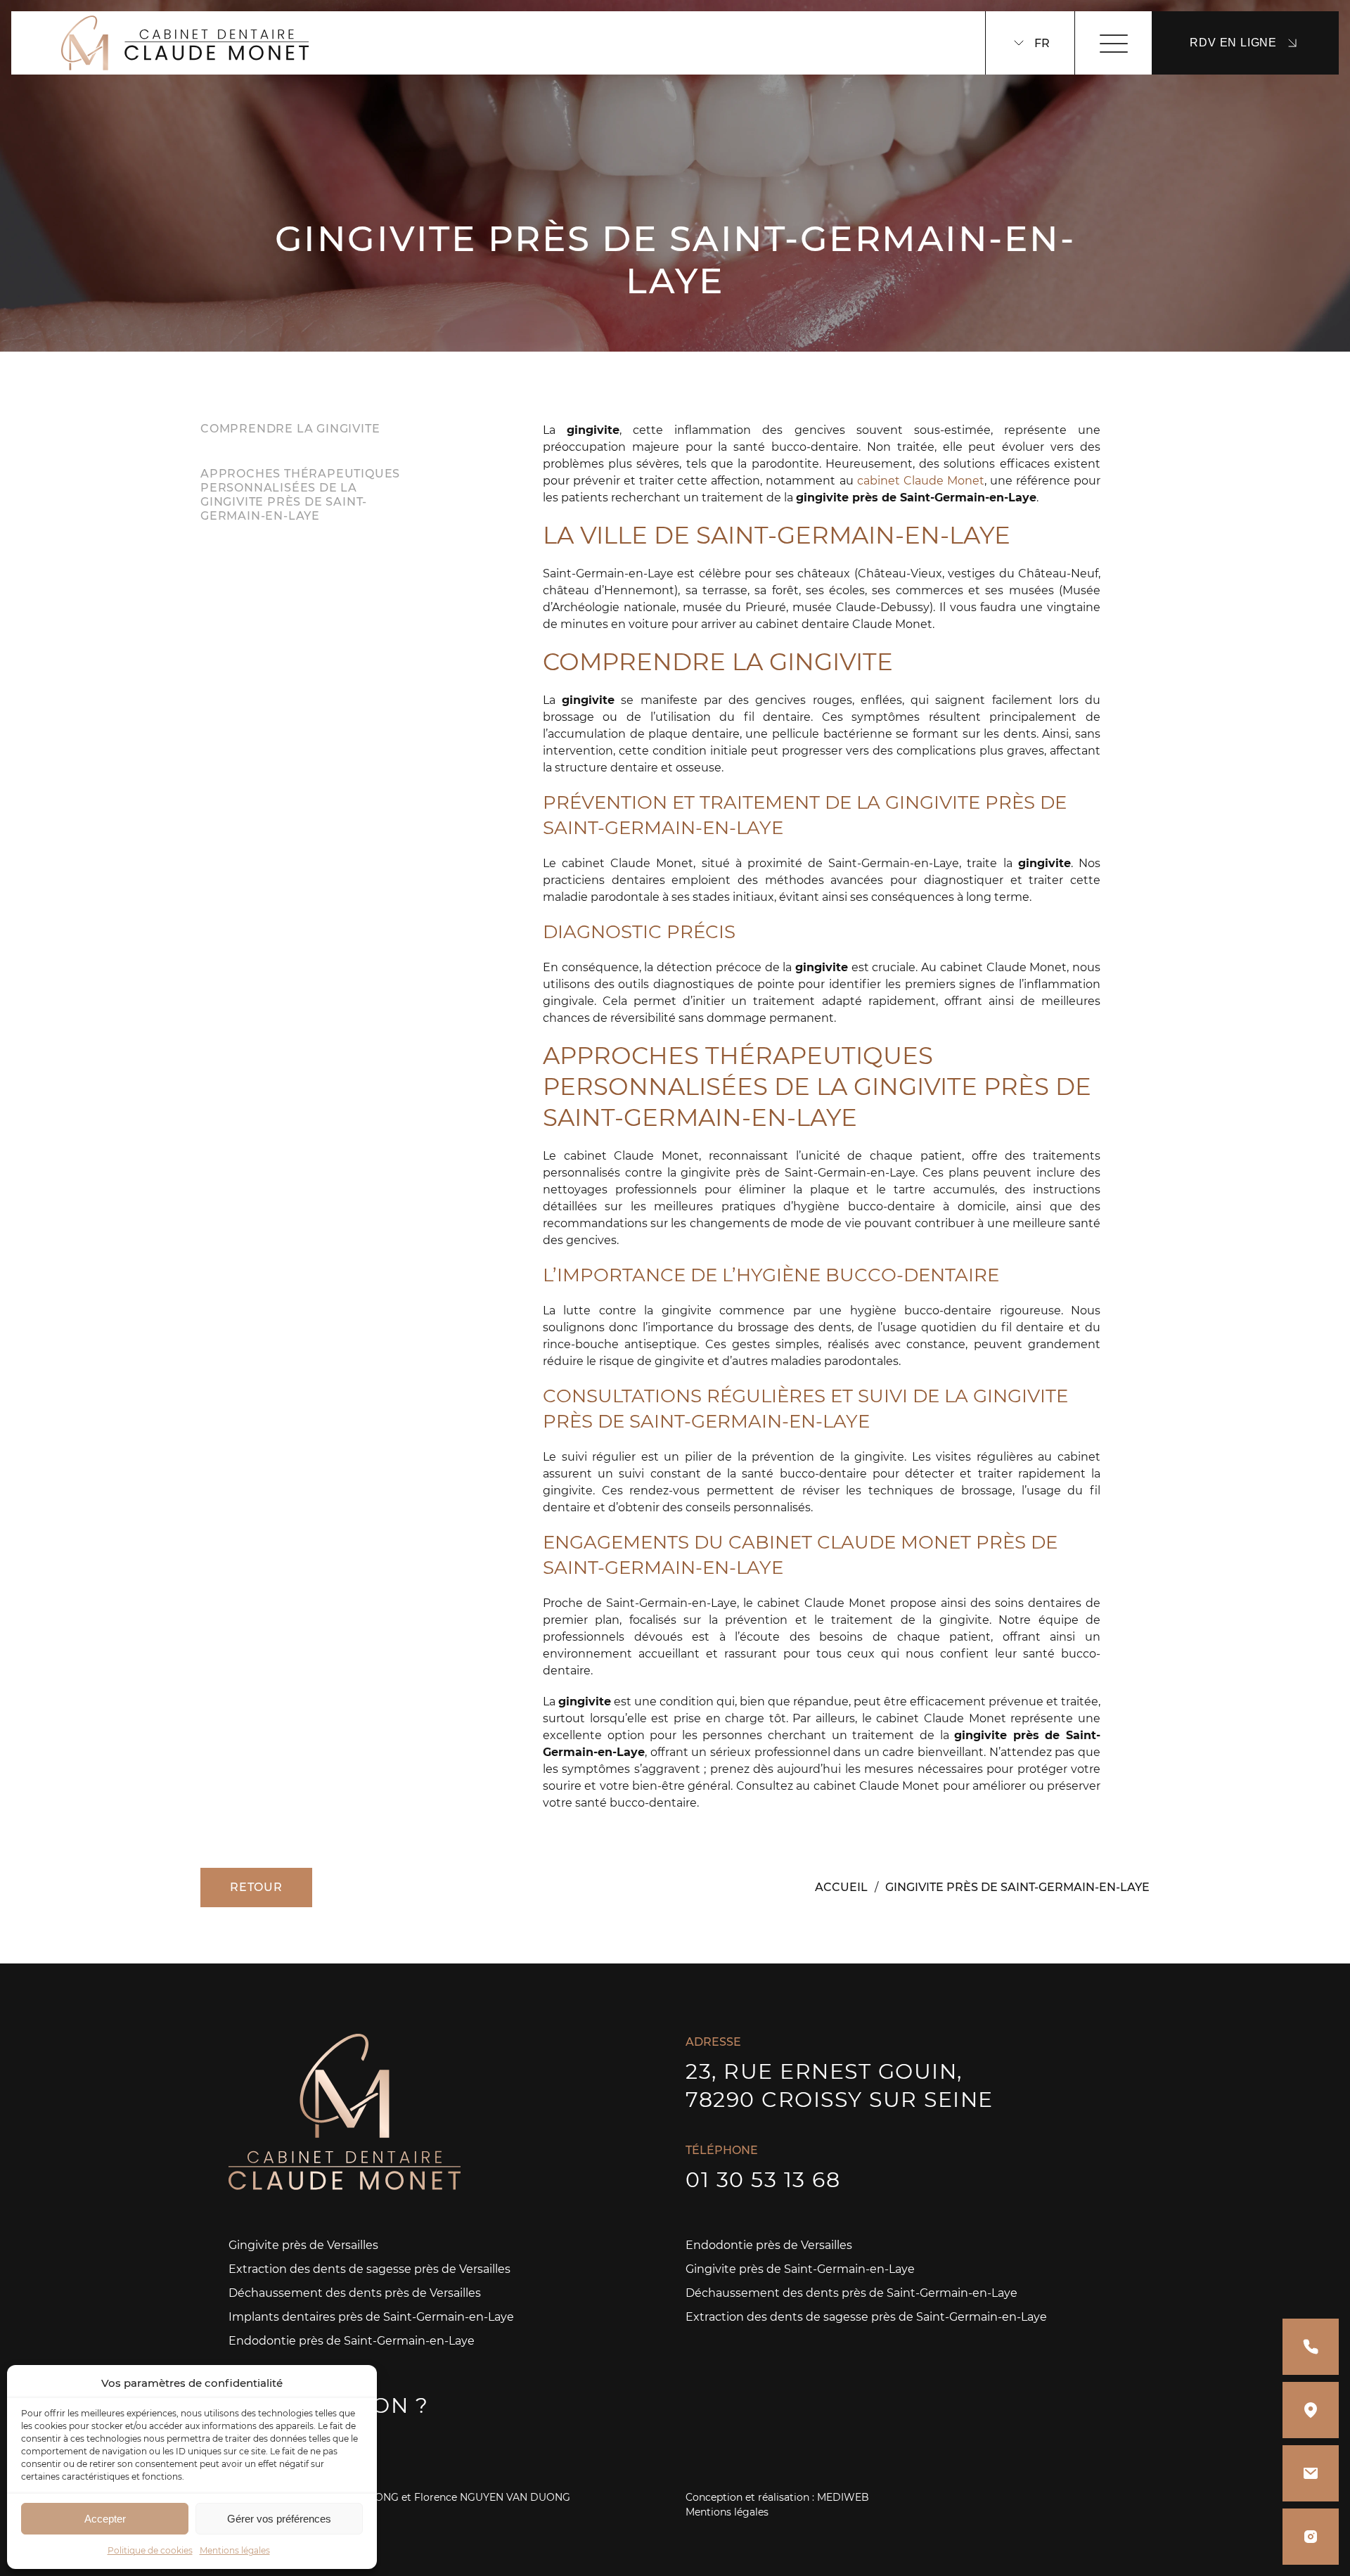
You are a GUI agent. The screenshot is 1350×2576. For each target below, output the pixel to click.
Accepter (105, 2519)
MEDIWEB (843, 2497)
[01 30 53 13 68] (1311, 2347)
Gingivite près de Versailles (303, 2245)
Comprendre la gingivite (290, 429)
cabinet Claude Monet (921, 481)
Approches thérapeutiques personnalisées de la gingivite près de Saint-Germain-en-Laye (300, 495)
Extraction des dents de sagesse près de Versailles (369, 2269)
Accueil (841, 1887)
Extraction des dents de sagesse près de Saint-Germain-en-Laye (866, 2317)
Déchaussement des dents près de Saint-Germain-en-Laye (851, 2293)
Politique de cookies (150, 2550)
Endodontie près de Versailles (769, 2245)
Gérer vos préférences (279, 2519)
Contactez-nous (287, 2441)
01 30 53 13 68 (763, 2180)
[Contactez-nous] (1311, 2473)
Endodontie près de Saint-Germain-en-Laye (352, 2341)
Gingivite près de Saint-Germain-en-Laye (800, 2269)
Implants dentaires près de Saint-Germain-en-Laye (371, 2317)
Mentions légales (235, 2550)
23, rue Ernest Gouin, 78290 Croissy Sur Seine (840, 2085)
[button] (356, 2383)
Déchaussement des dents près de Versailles (355, 2293)
